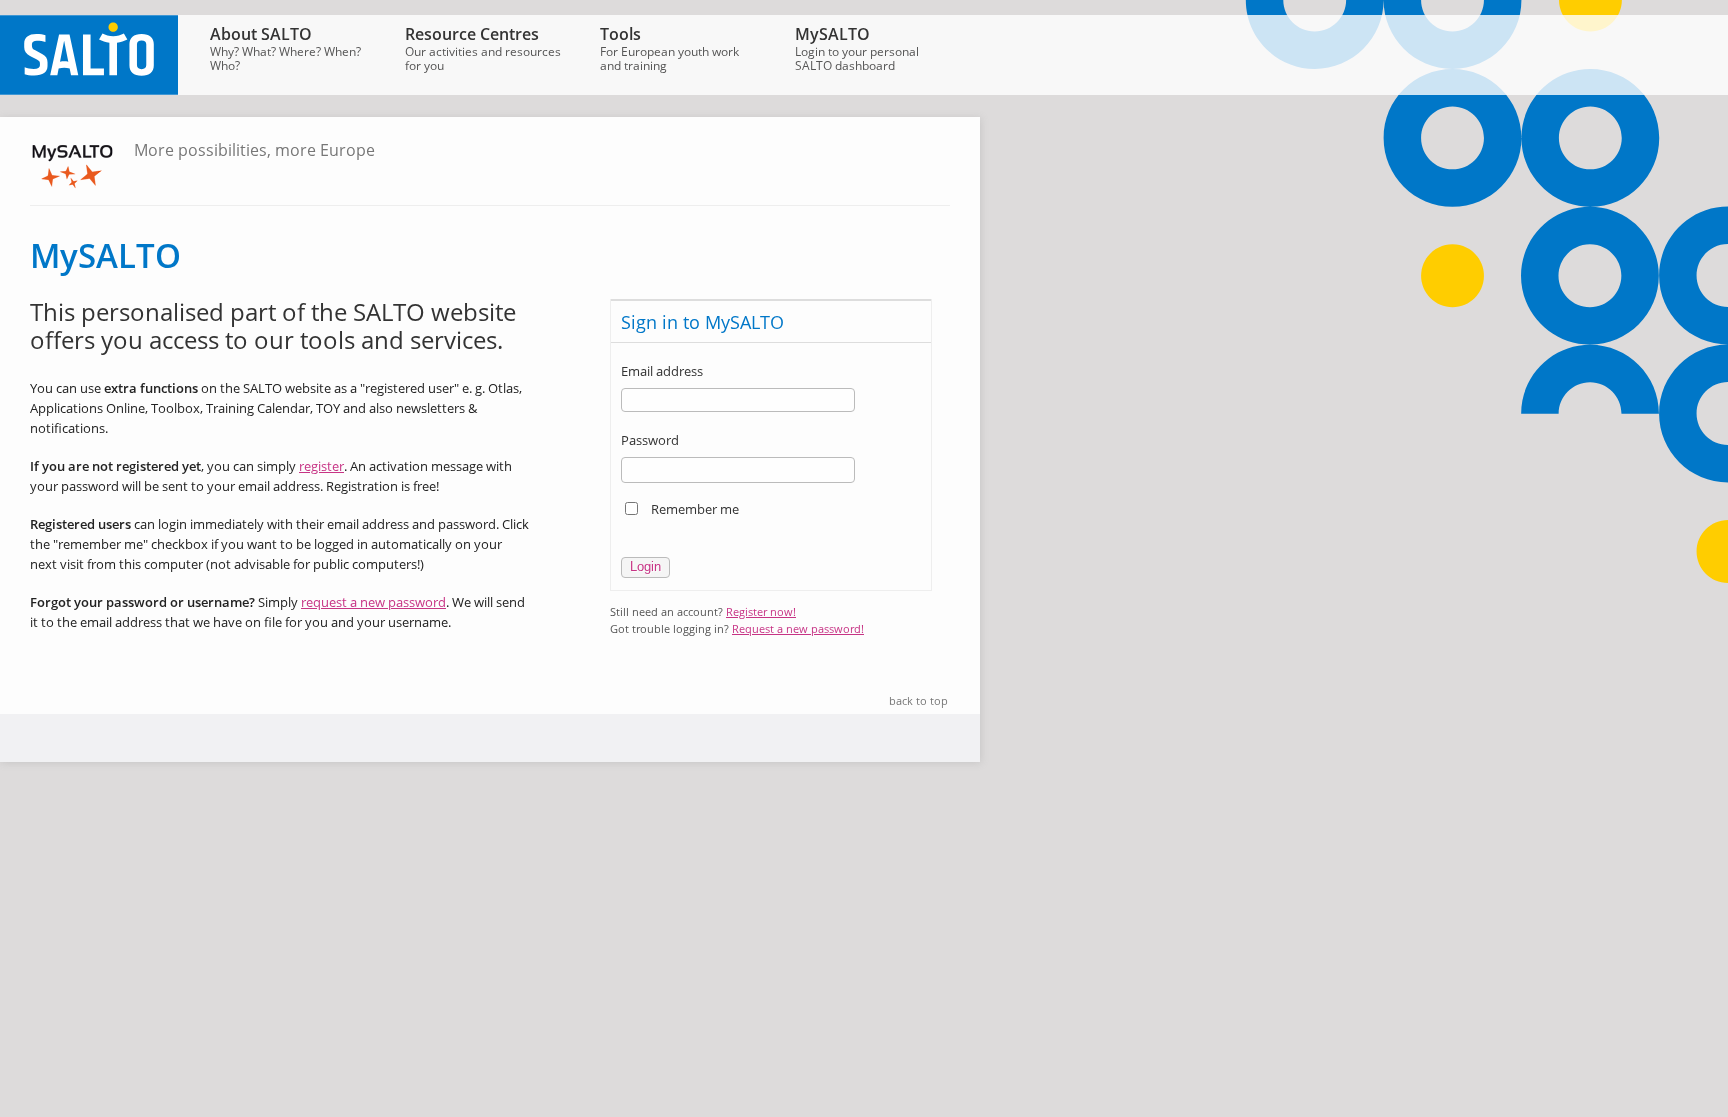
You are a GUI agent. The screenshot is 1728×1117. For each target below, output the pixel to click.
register (321, 466)
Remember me (695, 509)
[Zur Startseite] (89, 90)
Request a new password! (798, 628)
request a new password (373, 602)
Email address (662, 371)
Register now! (761, 611)
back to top (918, 700)
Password (650, 440)
